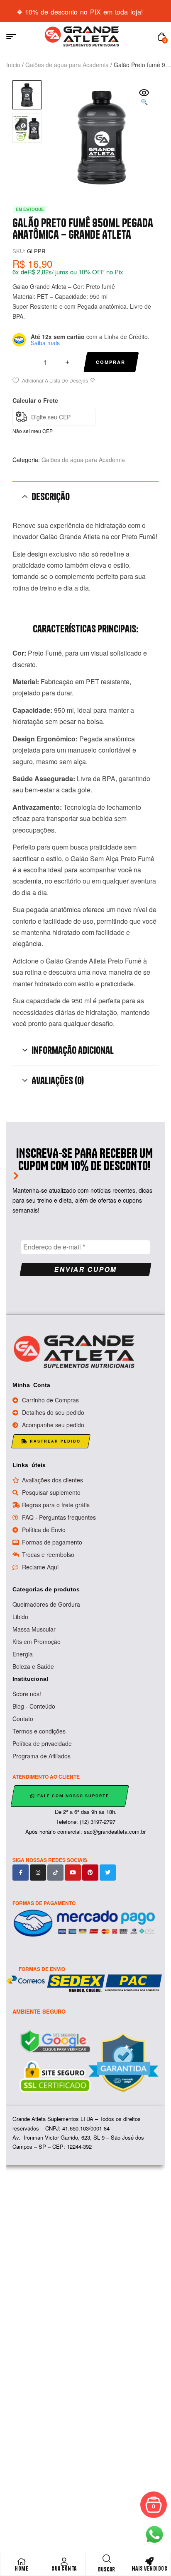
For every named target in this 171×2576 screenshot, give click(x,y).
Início (13, 65)
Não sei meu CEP (33, 431)
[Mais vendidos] (149, 2561)
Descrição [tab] (51, 496)
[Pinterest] (90, 1873)
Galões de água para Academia (67, 65)
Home (21, 2569)
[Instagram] (38, 1873)
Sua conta (64, 2569)
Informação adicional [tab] (73, 1050)
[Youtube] (73, 1873)
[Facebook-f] (21, 1873)
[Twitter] (108, 1873)
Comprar (111, 362)
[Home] (22, 2561)
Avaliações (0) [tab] (58, 1080)
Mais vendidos (150, 2569)
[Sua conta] (64, 2561)
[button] (144, 98)
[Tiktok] (55, 1873)
